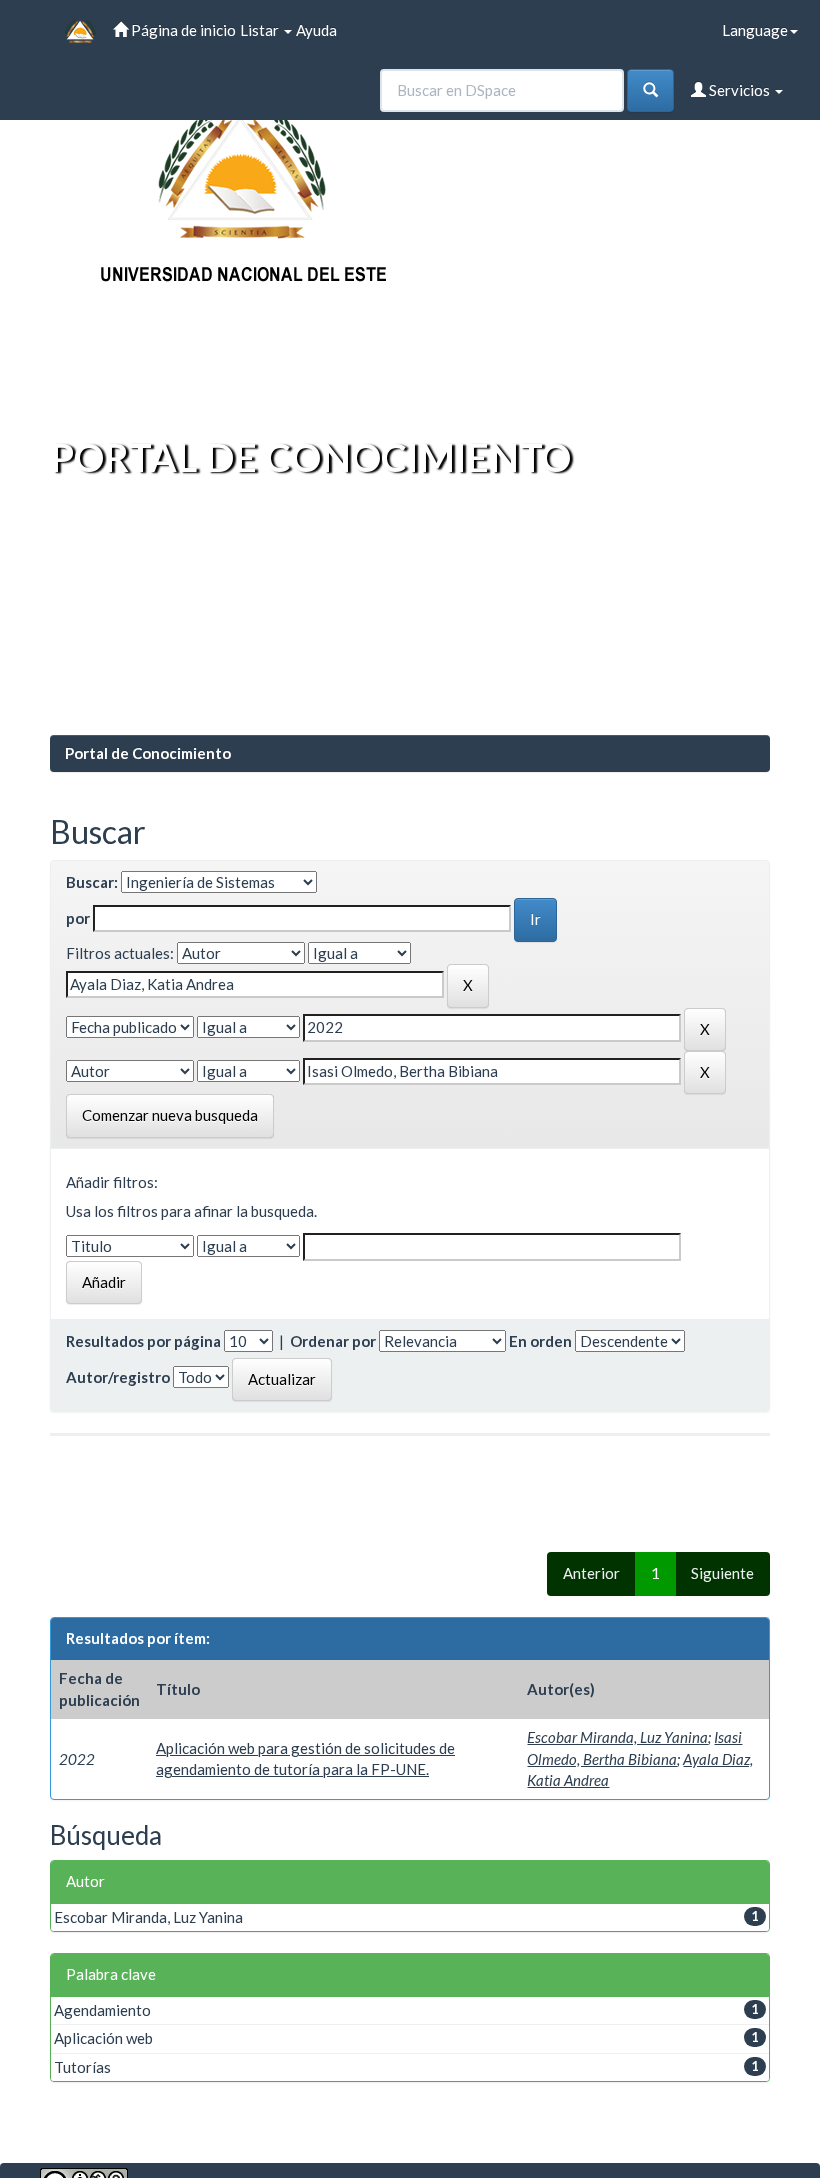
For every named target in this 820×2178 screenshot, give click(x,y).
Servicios (739, 90)
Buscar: (92, 882)
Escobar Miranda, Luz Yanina (617, 1737)
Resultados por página (143, 1341)
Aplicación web (103, 2038)
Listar (261, 30)
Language (755, 30)
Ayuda (316, 30)
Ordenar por (333, 1341)
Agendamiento (102, 2010)
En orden (540, 1341)
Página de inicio (182, 30)
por (78, 918)
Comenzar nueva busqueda (170, 1115)
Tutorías (82, 2067)
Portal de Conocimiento (148, 753)
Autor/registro (118, 1377)
